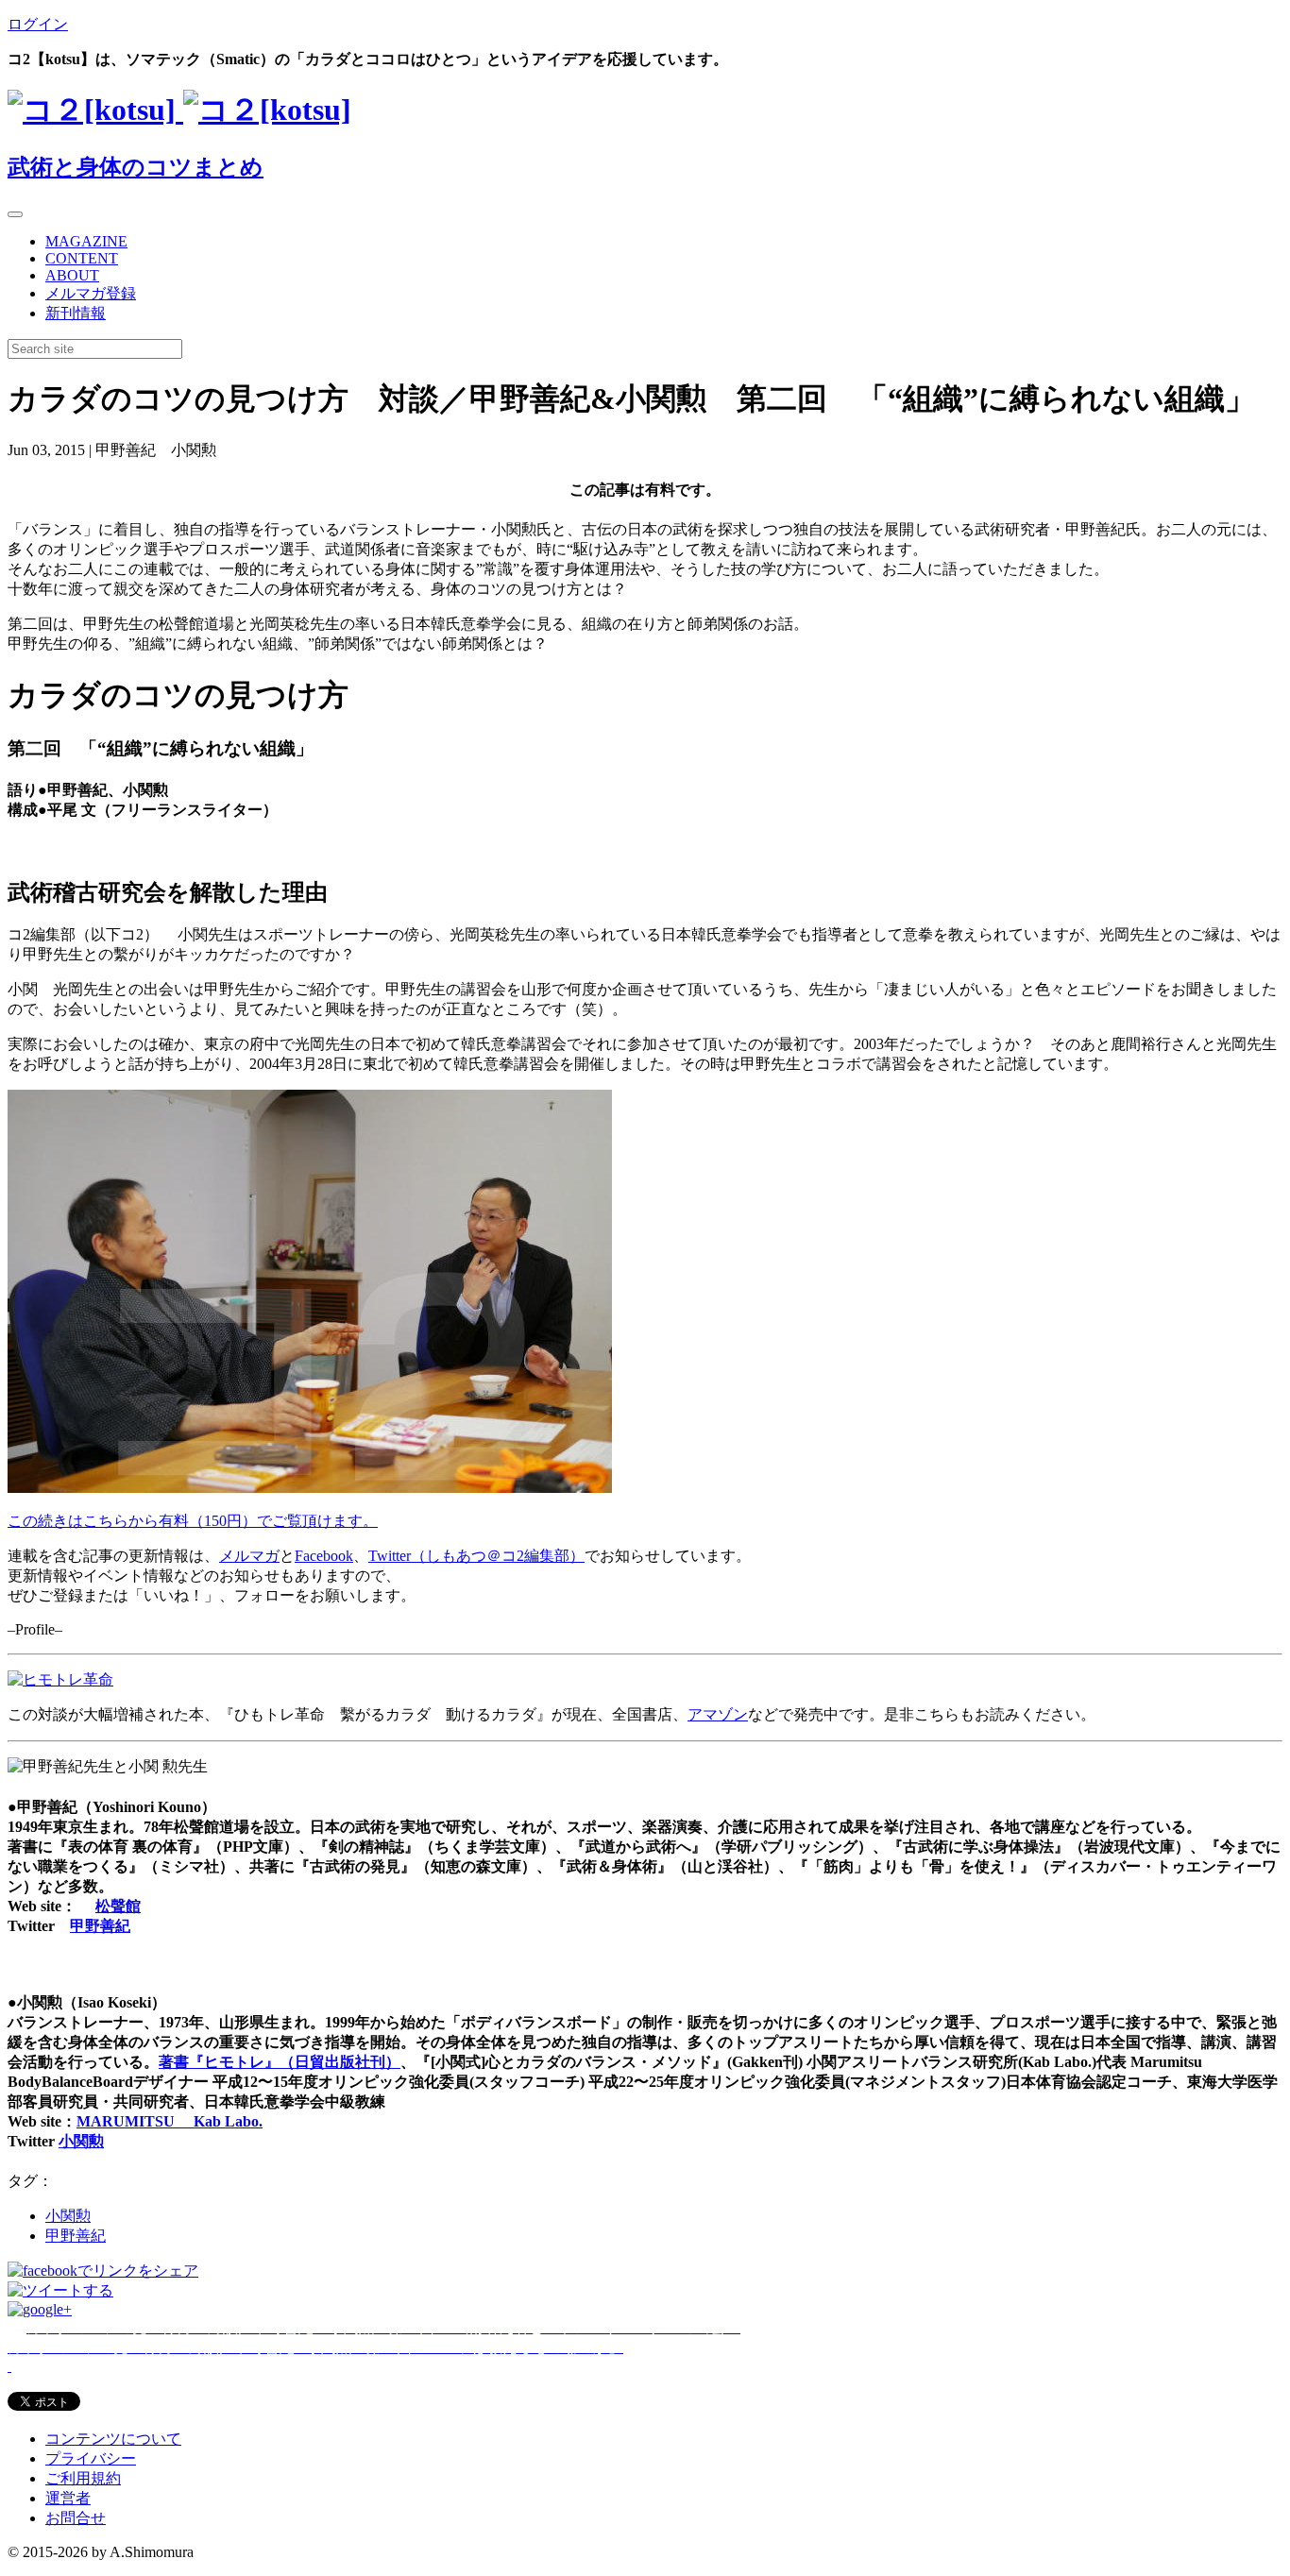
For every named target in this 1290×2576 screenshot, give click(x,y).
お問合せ (76, 2518)
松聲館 (118, 1906)
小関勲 (81, 2141)
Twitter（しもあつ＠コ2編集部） (476, 1556)
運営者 (68, 2498)
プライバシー (91, 2458)
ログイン (38, 24)
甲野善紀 (100, 1926)
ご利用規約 (83, 2478)
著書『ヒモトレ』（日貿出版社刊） (280, 2062)
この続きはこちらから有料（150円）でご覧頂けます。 (193, 1521)
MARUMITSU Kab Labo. (170, 2121)
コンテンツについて (113, 2439)
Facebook (324, 1556)
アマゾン (718, 1714)
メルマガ (249, 1556)
